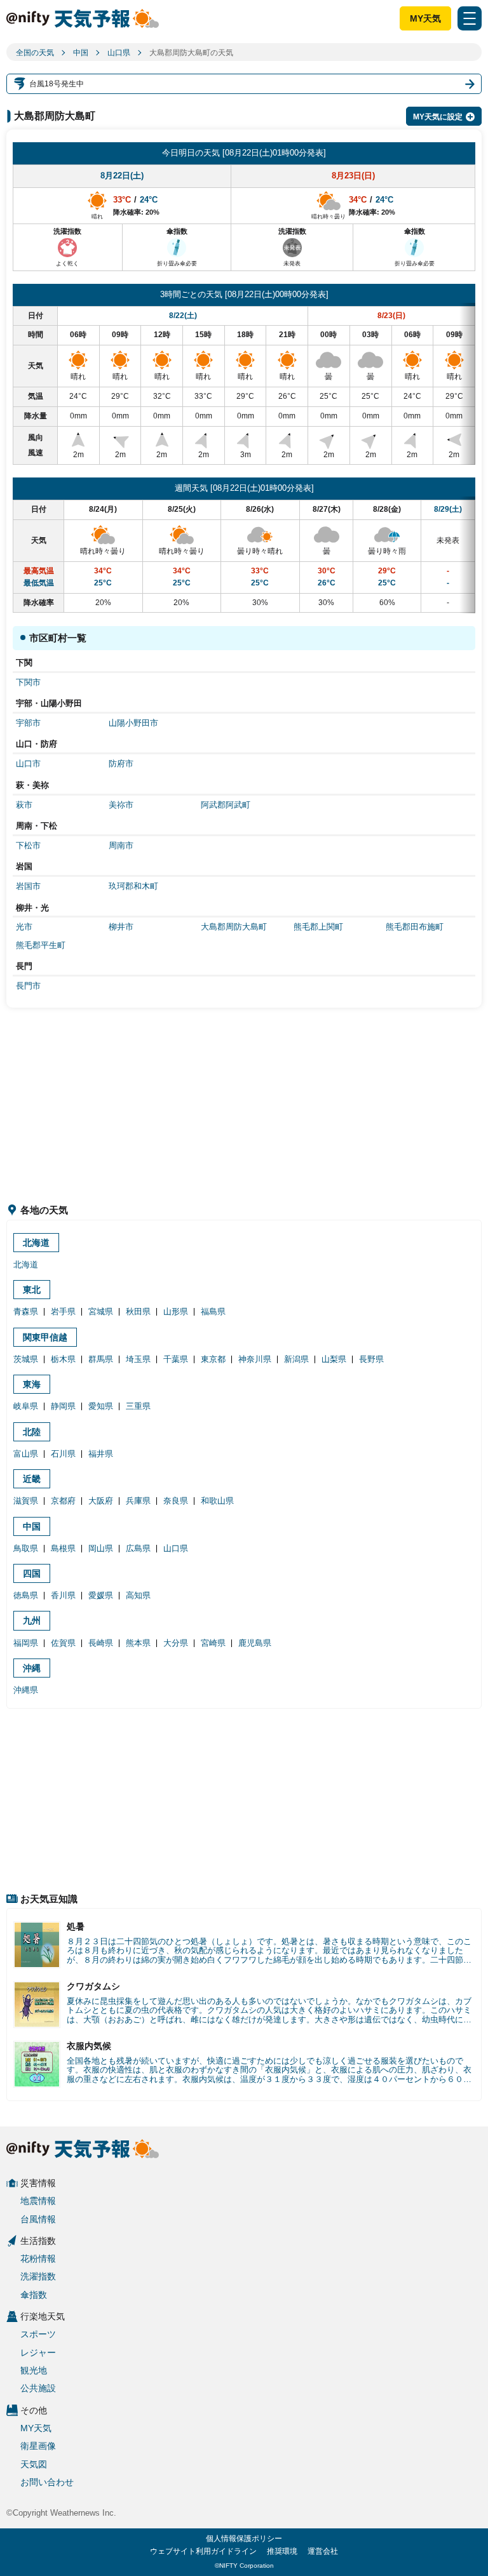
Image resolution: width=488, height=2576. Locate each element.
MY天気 (425, 18)
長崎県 (101, 1643)
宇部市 (28, 723)
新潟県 (296, 1359)
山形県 (176, 1311)
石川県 (63, 1454)
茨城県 (26, 1359)
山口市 (28, 764)
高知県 (138, 1595)
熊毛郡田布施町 (415, 927)
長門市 (28, 986)
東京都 (213, 1359)
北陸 (32, 1432)
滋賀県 (26, 1501)
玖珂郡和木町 (133, 886)
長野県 (371, 1359)
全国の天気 (35, 53)
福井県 (101, 1454)
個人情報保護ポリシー (244, 2539)
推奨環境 (282, 2551)
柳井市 (121, 927)
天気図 (34, 2464)
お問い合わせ (47, 2482)
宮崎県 (213, 1643)
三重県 (138, 1406)
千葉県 (176, 1359)
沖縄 (32, 1668)
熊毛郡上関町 (318, 927)
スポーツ (38, 2334)
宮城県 (101, 1311)
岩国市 (28, 886)
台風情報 (38, 2219)
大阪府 (101, 1501)
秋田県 (138, 1311)
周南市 (121, 845)
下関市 (28, 682)
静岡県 (63, 1406)
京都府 (63, 1501)
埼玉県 (138, 1359)
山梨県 (334, 1359)
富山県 (26, 1454)
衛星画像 (38, 2446)
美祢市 (121, 805)
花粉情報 (38, 2259)
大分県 (176, 1643)
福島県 (213, 1311)
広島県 (138, 1548)
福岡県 (26, 1643)
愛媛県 (101, 1595)
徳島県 (26, 1595)
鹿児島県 (255, 1643)
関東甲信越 (45, 1337)
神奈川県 (255, 1359)
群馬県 (101, 1359)
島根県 (63, 1548)
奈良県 (176, 1501)
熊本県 (138, 1643)
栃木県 (63, 1359)
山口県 (119, 53)
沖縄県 (26, 1690)
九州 (32, 1620)
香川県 (63, 1595)
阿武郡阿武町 (226, 805)
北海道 (36, 1243)
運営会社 (323, 2551)
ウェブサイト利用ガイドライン (203, 2551)
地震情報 (38, 2201)
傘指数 (34, 2295)
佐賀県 (63, 1643)
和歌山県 (217, 1501)
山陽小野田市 (133, 723)
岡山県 (101, 1548)
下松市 (28, 845)
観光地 (34, 2370)
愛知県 (101, 1406)
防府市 (121, 764)
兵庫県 (138, 1501)
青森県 (26, 1311)
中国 (81, 53)
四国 (32, 1573)
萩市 (24, 805)
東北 (32, 1290)
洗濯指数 (38, 2276)
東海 (32, 1384)
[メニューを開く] (470, 18)
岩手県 (63, 1311)
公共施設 (38, 2388)
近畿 (32, 1479)
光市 (24, 927)
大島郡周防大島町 (234, 927)
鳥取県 (26, 1548)
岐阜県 (26, 1406)
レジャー (38, 2352)
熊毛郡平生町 (41, 945)
